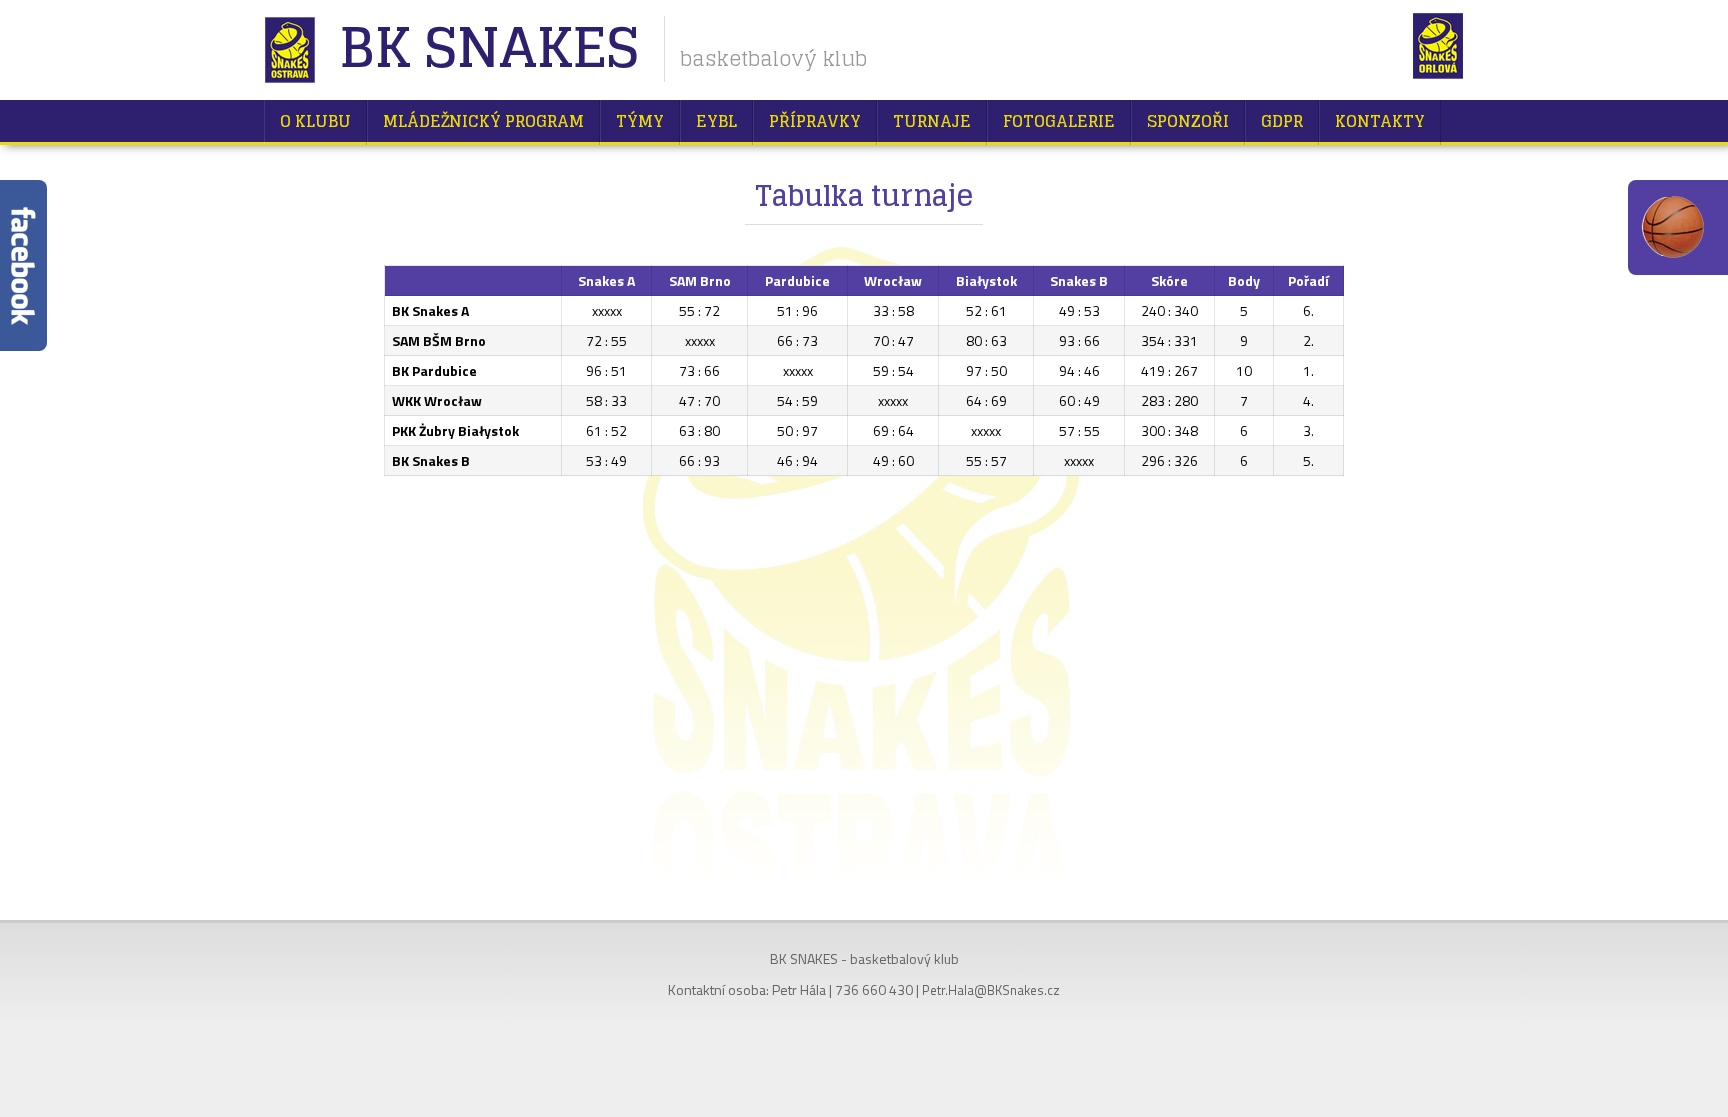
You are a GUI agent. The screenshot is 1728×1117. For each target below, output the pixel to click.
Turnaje (932, 121)
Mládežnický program (483, 121)
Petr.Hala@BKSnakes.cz (991, 990)
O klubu (315, 121)
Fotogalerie (1059, 121)
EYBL (716, 121)
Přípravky (815, 121)
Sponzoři (1188, 121)
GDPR (1282, 121)
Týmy (640, 121)
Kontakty (1380, 121)
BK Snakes (488, 49)
